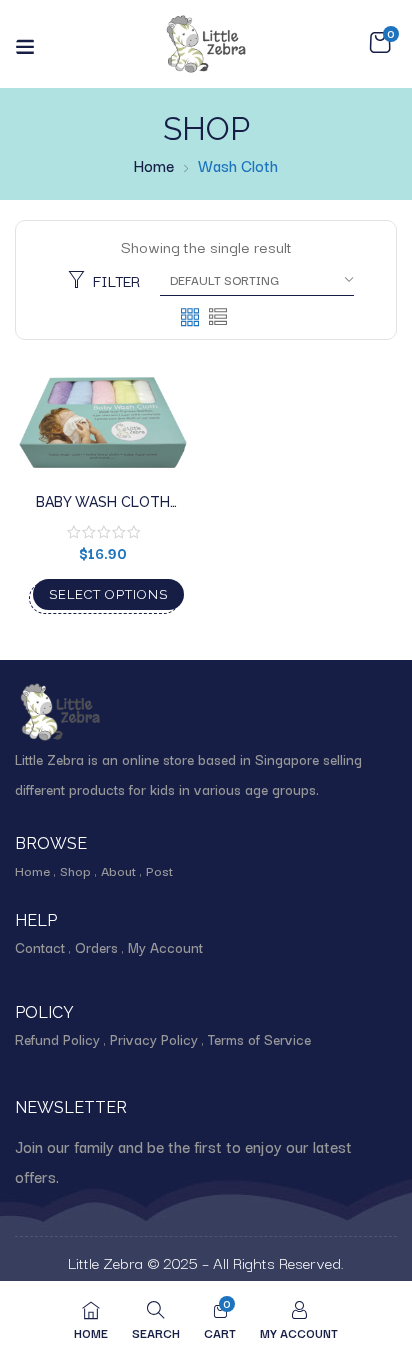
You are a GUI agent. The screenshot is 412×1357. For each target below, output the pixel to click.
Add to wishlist (156, 445)
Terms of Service (259, 1039)
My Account (165, 947)
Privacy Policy (154, 1039)
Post (159, 870)
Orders (96, 947)
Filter (116, 280)
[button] (380, 43)
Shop (75, 870)
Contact (40, 947)
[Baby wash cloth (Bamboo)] (103, 422)
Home (154, 165)
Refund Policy (57, 1039)
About (118, 870)
